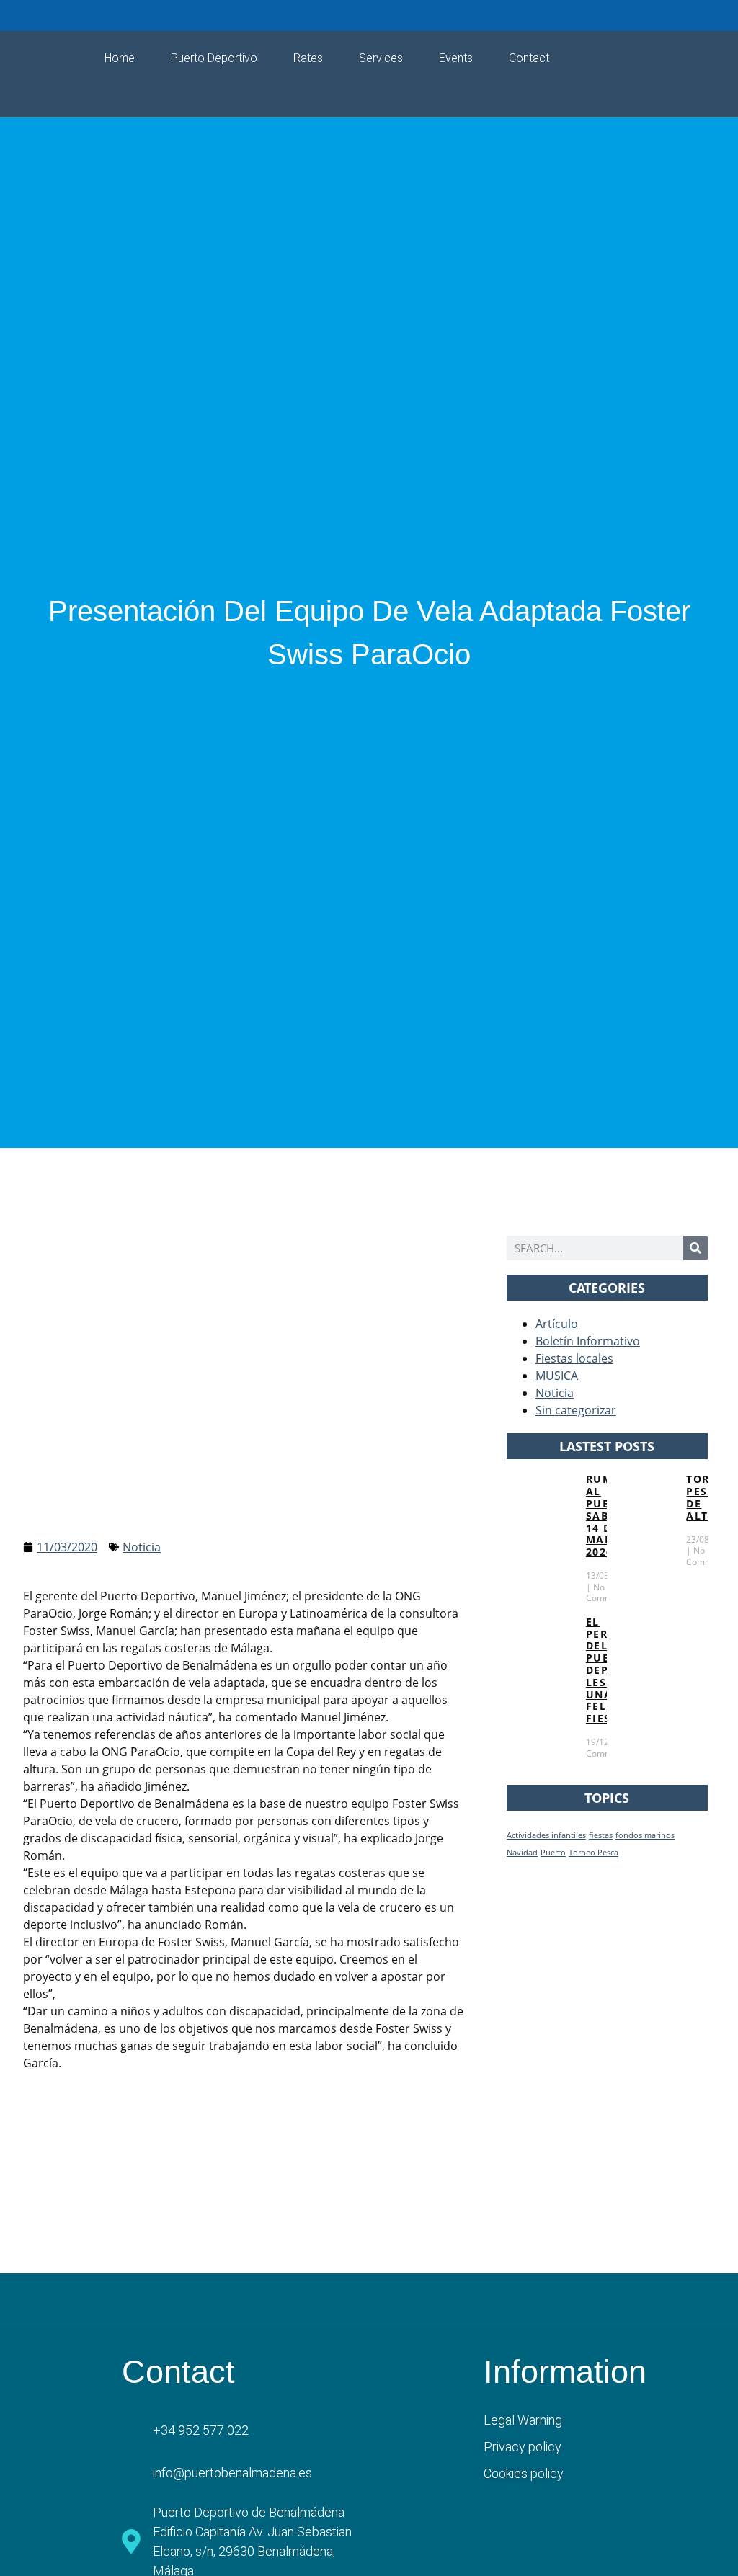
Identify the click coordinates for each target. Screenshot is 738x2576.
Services (381, 58)
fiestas (601, 1835)
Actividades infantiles (546, 1835)
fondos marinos (645, 1835)
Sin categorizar (576, 1410)
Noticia (142, 1547)
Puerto (553, 1853)
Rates (308, 58)
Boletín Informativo (588, 1341)
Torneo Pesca (593, 1853)
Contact (529, 58)
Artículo (557, 1324)
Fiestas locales (574, 1358)
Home (120, 58)
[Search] (695, 1248)
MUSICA (557, 1376)
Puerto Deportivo (214, 58)
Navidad (522, 1853)
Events (456, 58)
